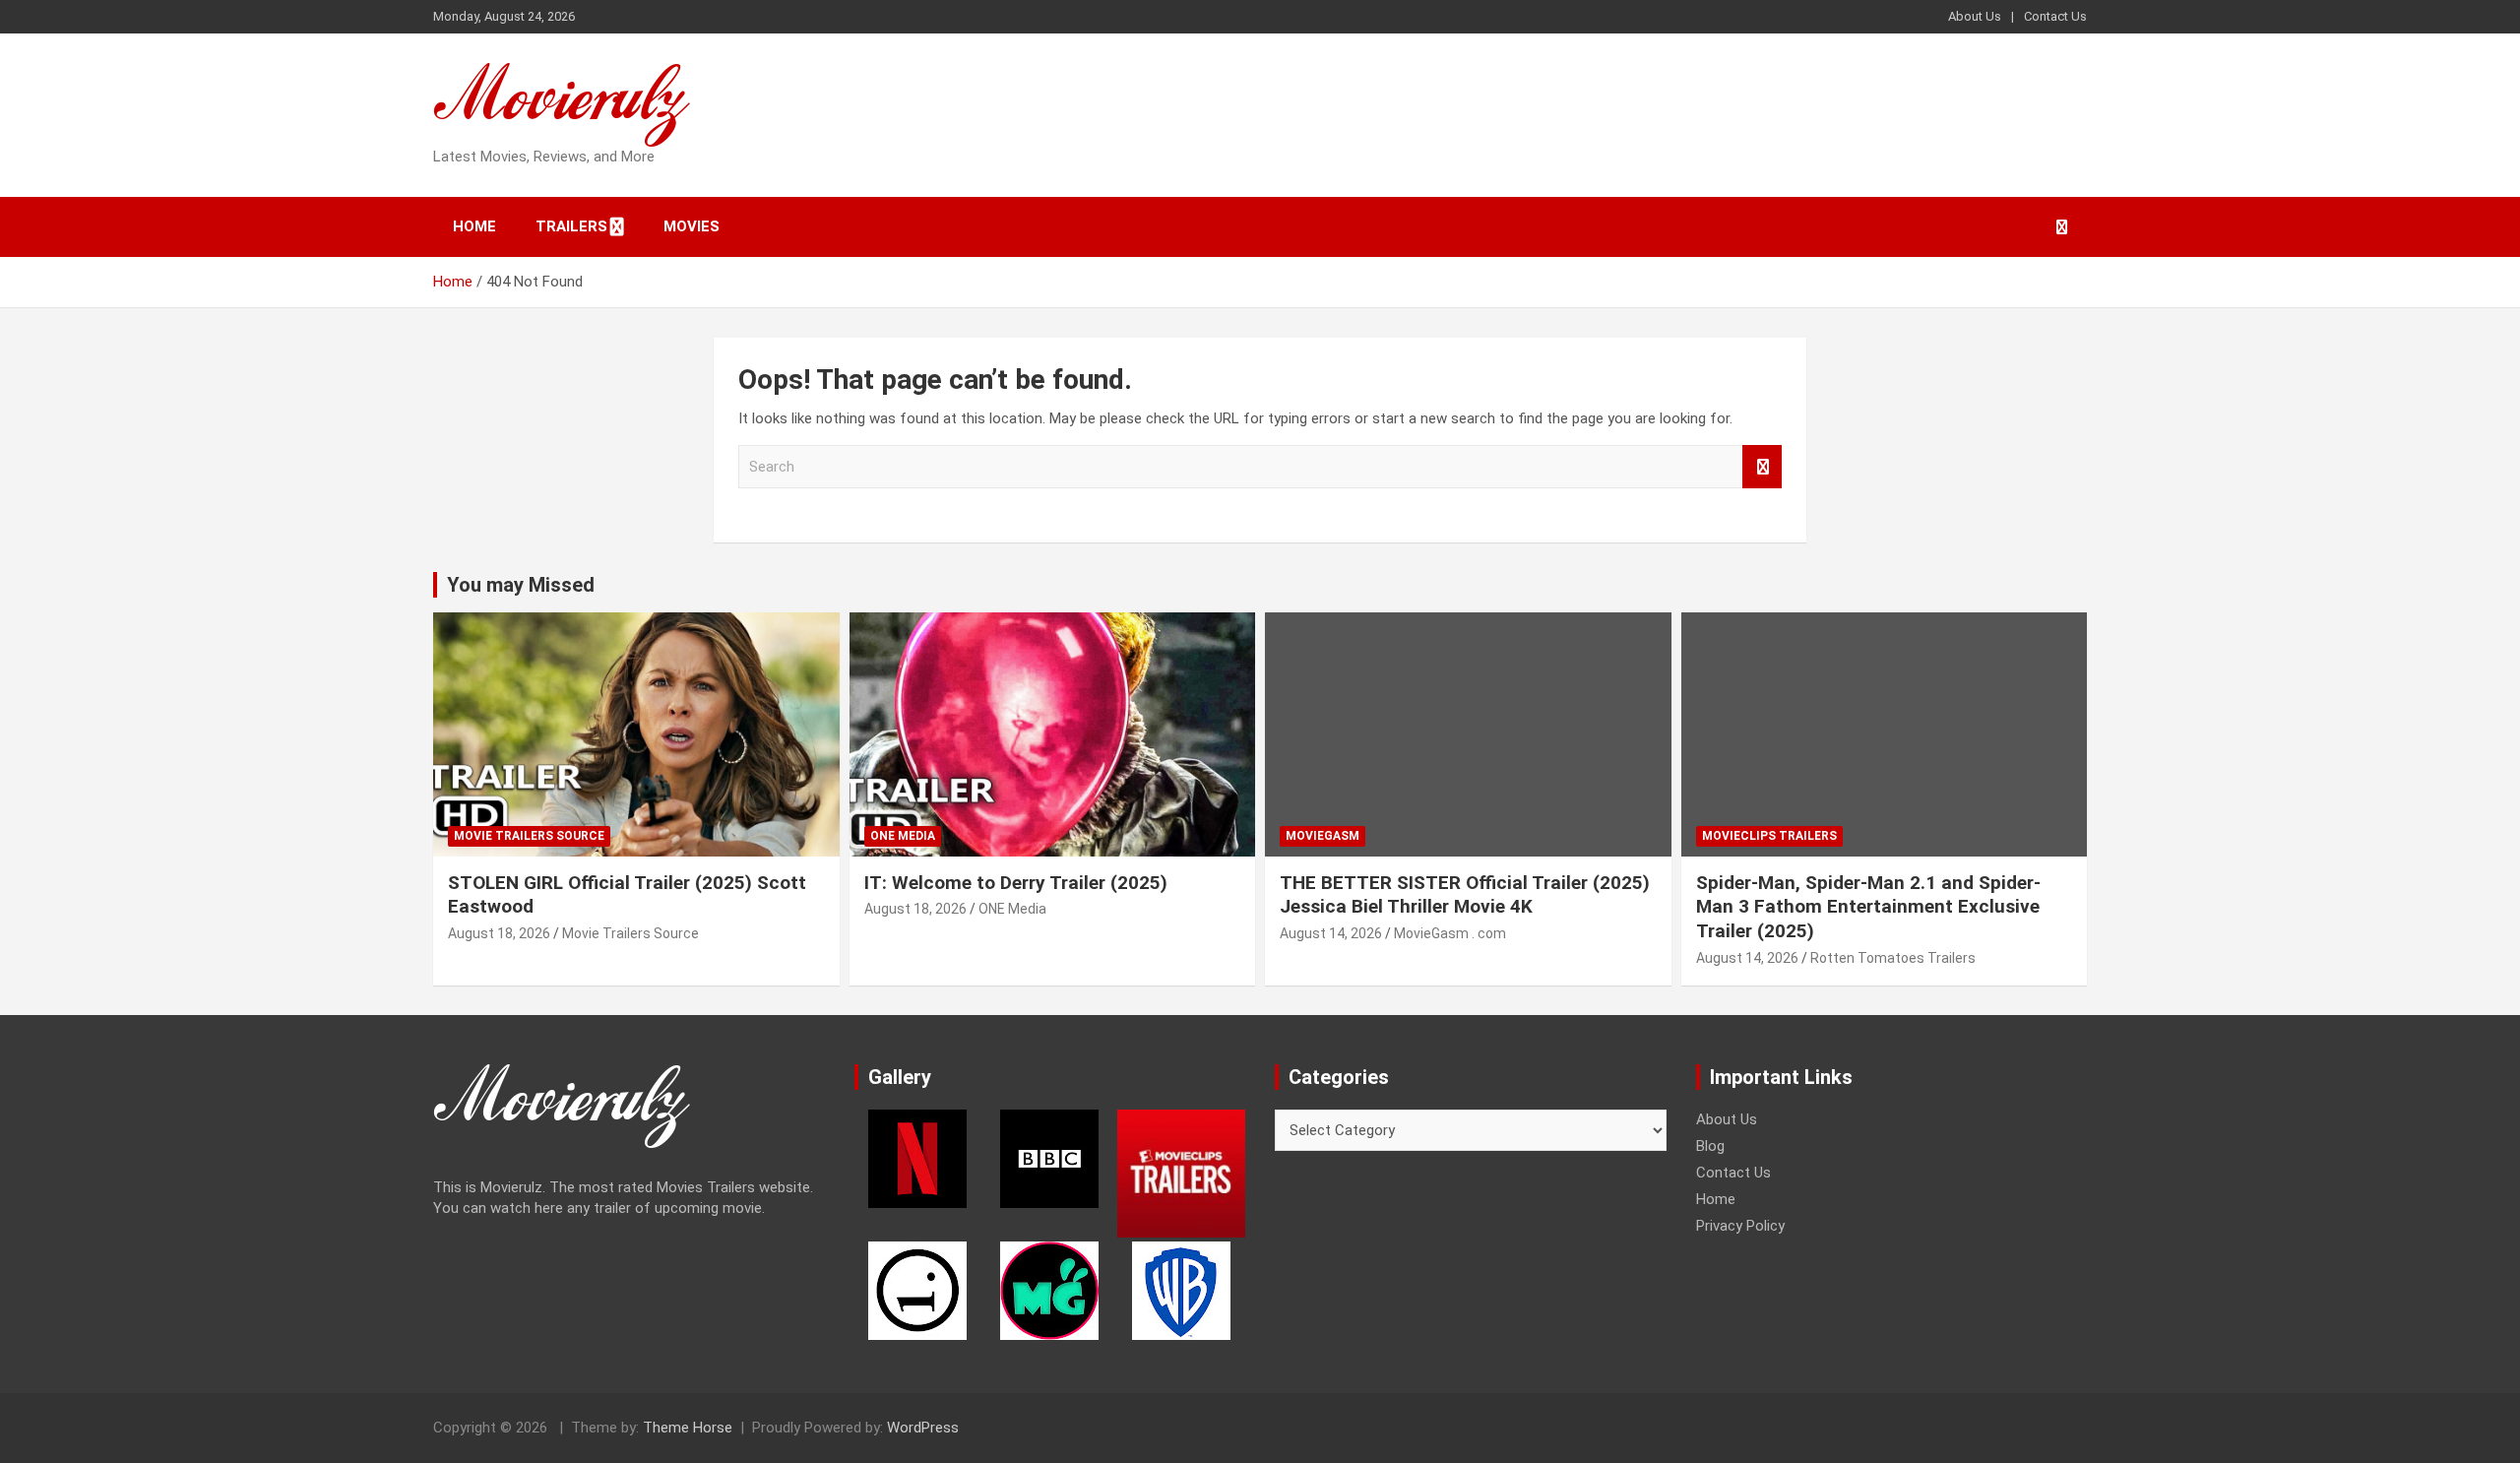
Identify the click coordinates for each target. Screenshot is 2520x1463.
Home (474, 226)
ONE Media (903, 836)
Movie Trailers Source (529, 836)
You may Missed (521, 585)
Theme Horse (688, 1428)
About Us (1975, 16)
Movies (692, 226)
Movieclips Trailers (1769, 836)
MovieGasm (1323, 836)
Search (1762, 467)
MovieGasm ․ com (1450, 933)
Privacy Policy (1740, 1226)
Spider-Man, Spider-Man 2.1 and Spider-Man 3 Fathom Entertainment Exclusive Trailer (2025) (1868, 907)
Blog (1710, 1146)
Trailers (571, 226)
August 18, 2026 (499, 933)
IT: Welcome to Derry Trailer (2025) (1016, 883)
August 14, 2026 (1331, 933)
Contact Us (2055, 16)
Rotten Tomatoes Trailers (1893, 958)
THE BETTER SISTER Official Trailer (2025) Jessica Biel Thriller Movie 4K (1465, 895)
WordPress (923, 1428)
